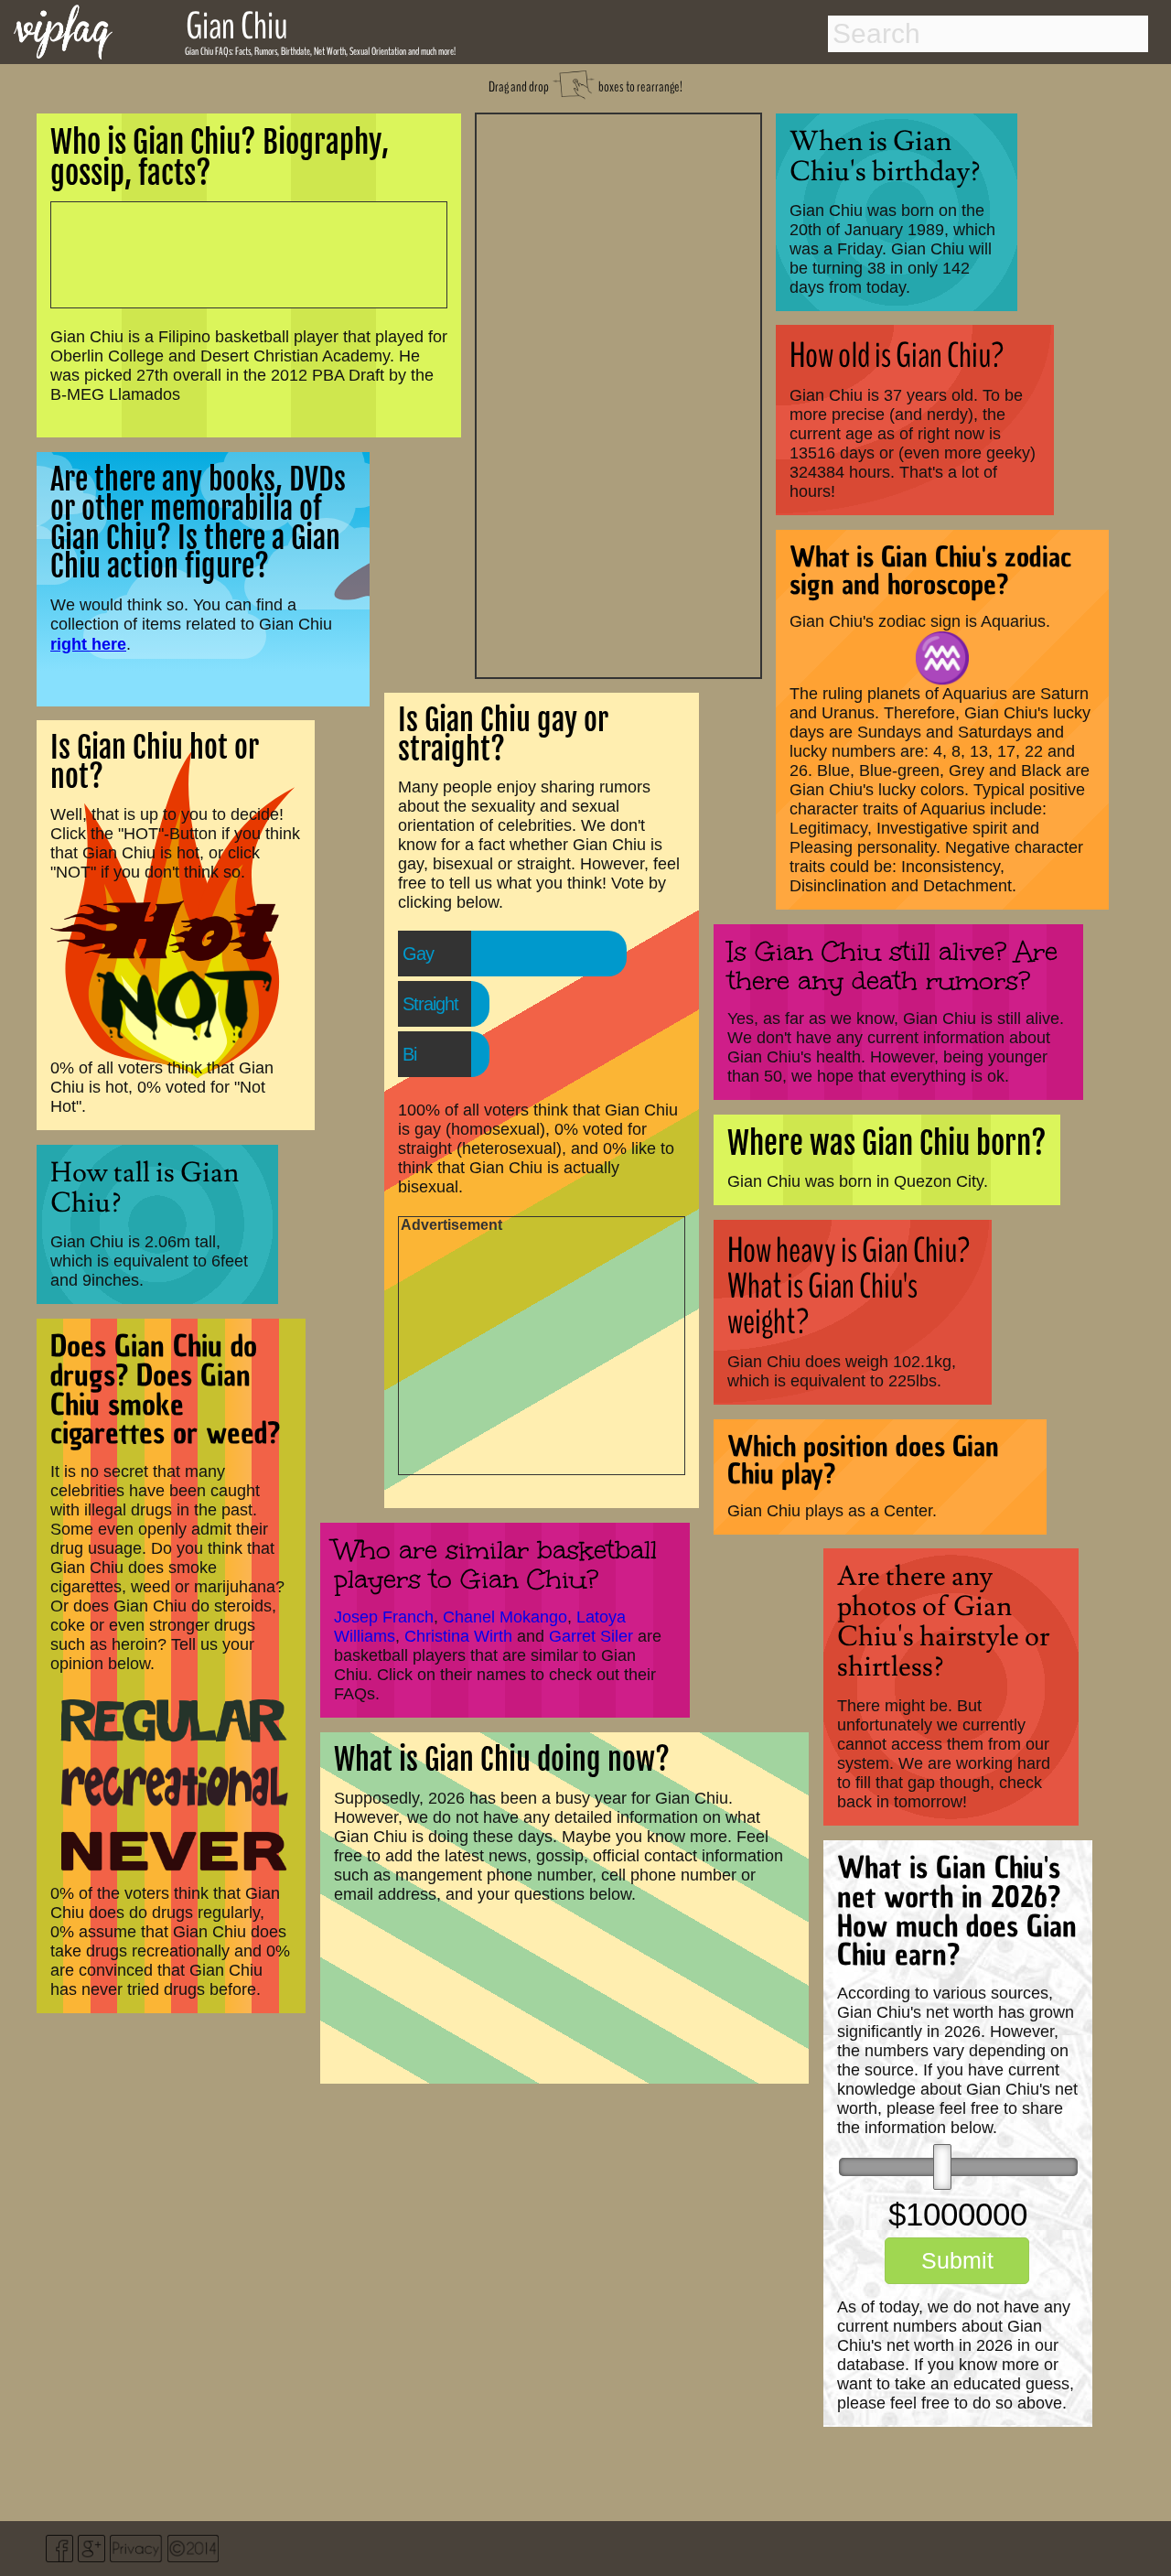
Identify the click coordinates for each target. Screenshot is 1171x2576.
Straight (430, 1004)
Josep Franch (384, 1617)
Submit (957, 2260)
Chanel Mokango (505, 1617)
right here (88, 644)
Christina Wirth (458, 1636)
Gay (418, 954)
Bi (409, 1054)
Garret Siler (591, 1636)
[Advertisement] (618, 393)
